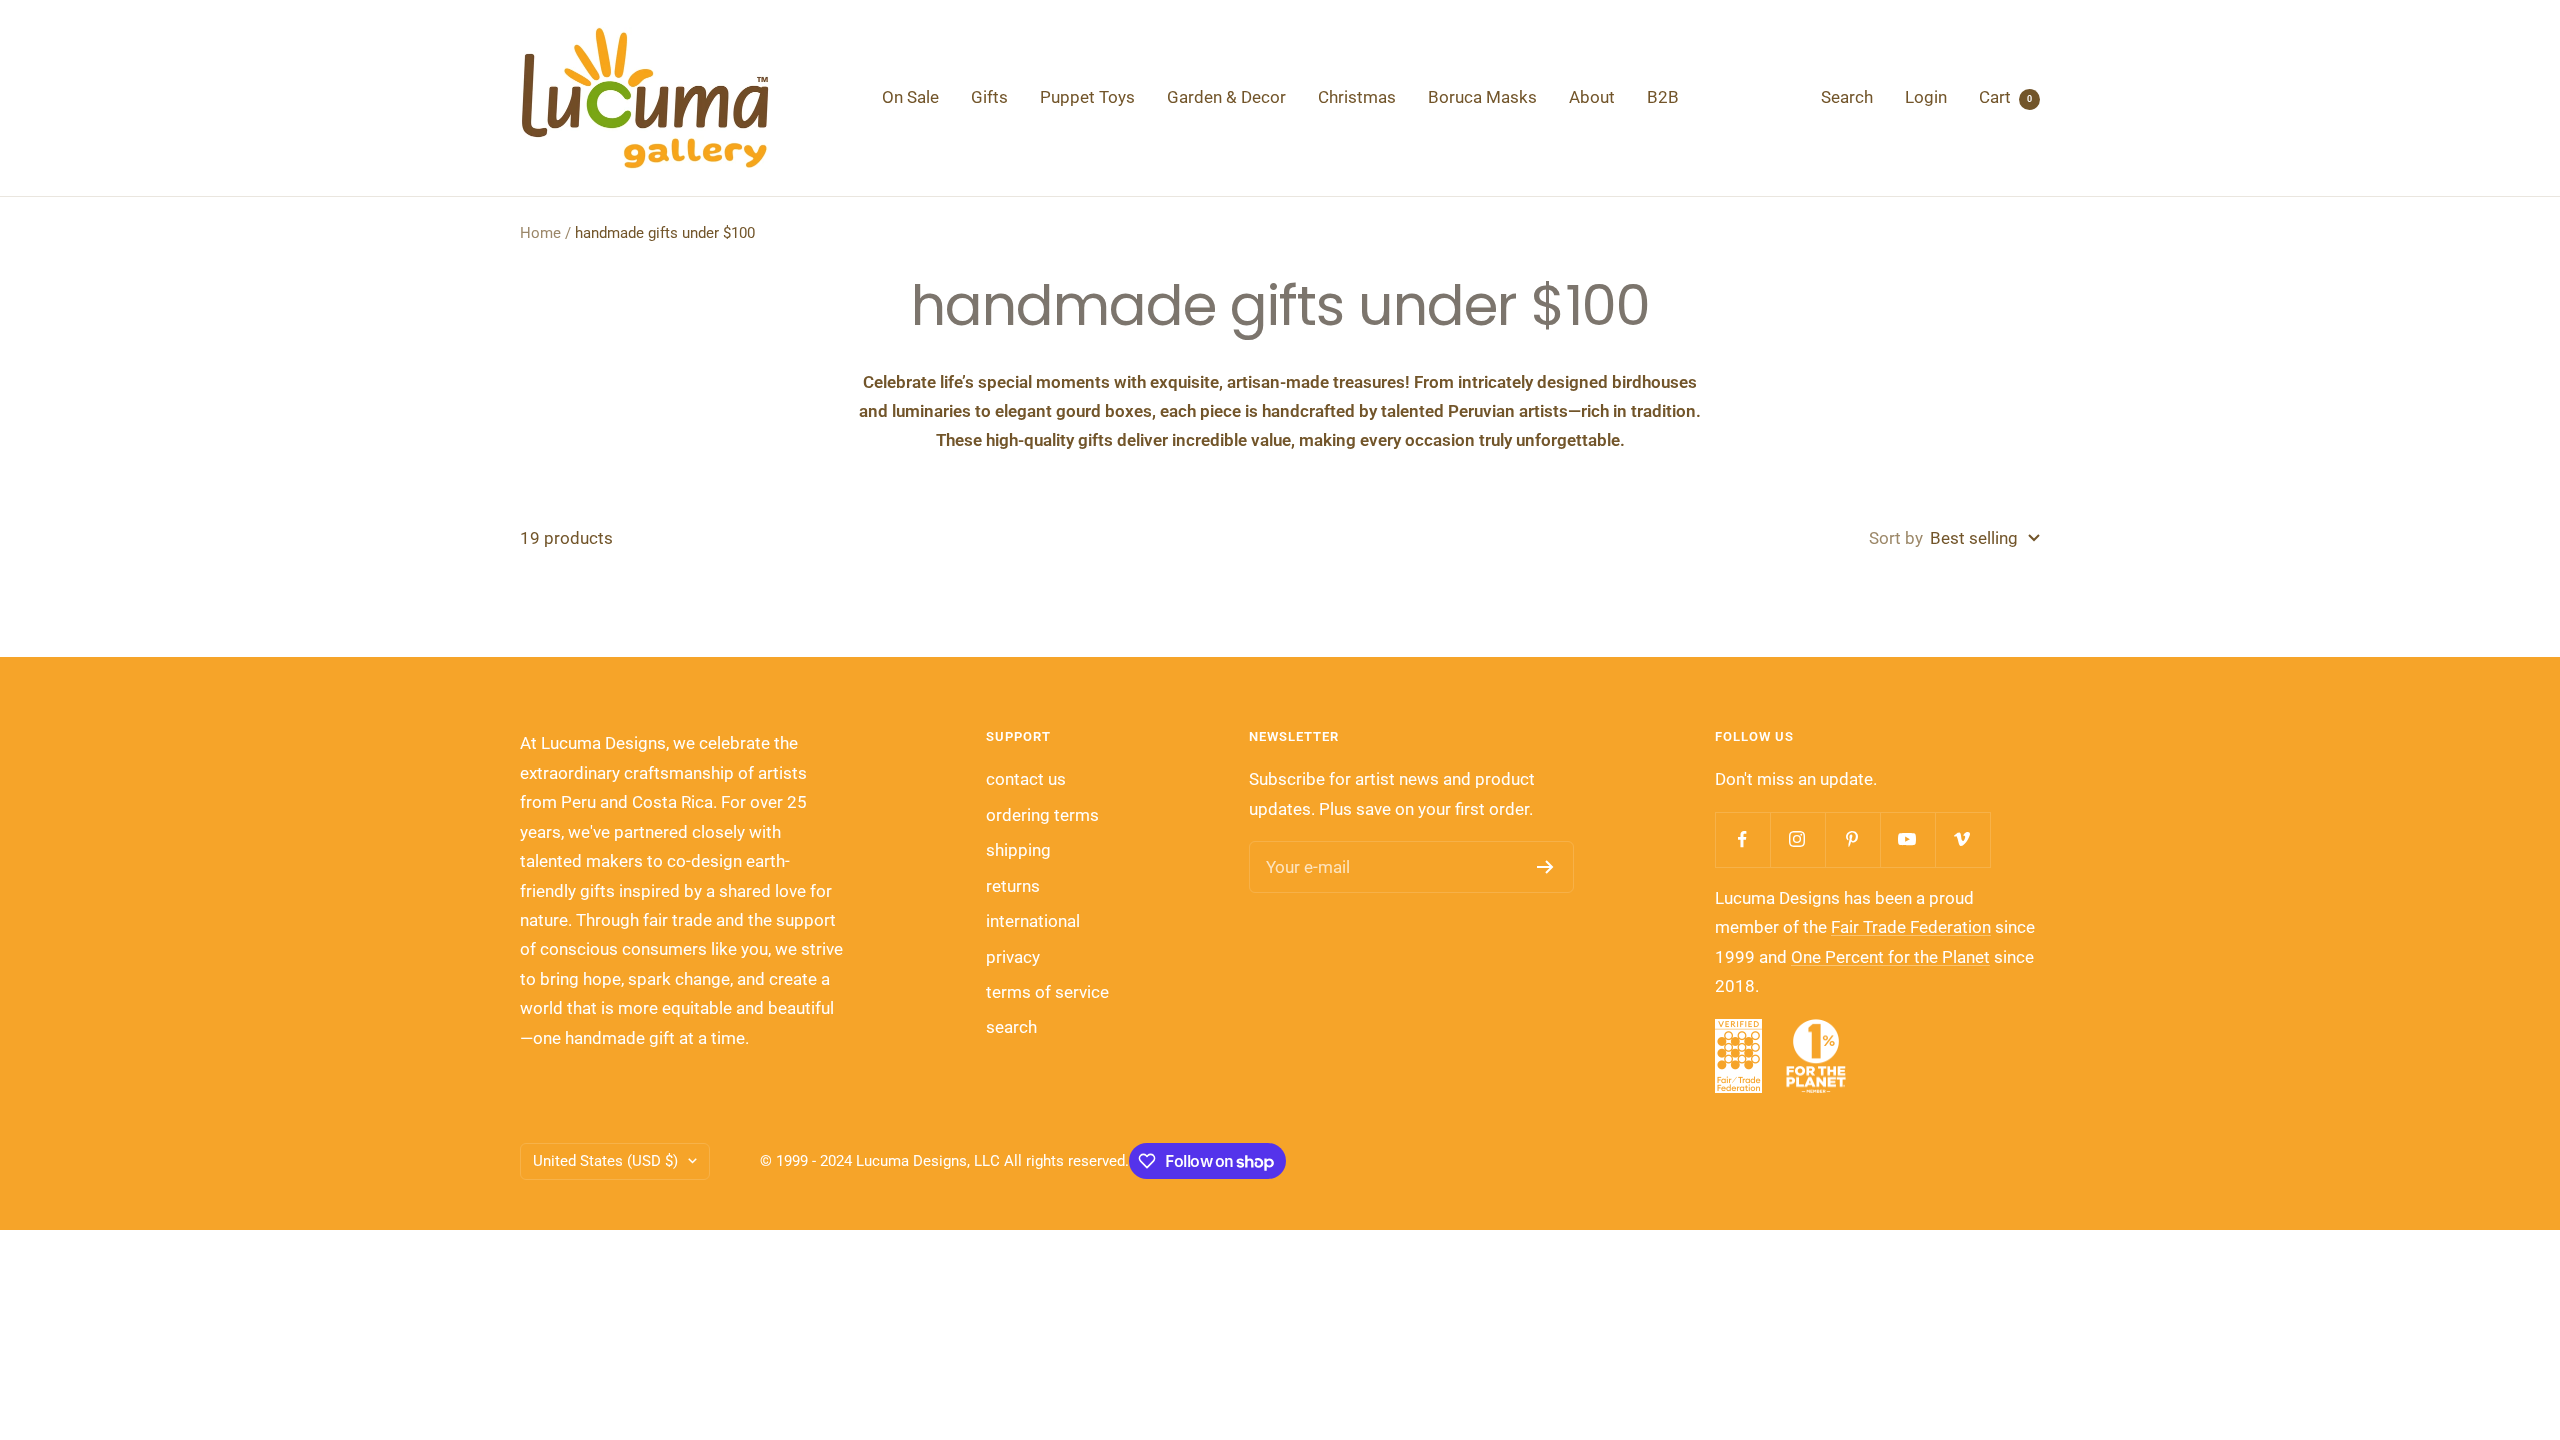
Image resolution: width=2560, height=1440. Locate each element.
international (1033, 921)
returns (1013, 886)
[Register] (1545, 867)
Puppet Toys (1087, 97)
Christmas (1357, 97)
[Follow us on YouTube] (1907, 839)
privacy (1013, 957)
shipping (1018, 850)
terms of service (1047, 992)
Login (1926, 97)
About (1592, 97)
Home (540, 233)
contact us (1026, 779)
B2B (1663, 97)
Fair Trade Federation (1911, 927)
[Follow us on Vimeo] (1962, 839)
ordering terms (1042, 815)
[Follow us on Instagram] (1797, 839)
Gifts (989, 97)
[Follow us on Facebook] (1742, 839)
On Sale (910, 97)
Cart (2005, 97)
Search (1847, 97)
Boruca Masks (1482, 97)
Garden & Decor (1226, 97)
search (1011, 1027)
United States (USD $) (605, 1161)
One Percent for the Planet (1890, 957)
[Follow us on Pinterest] (1852, 839)
